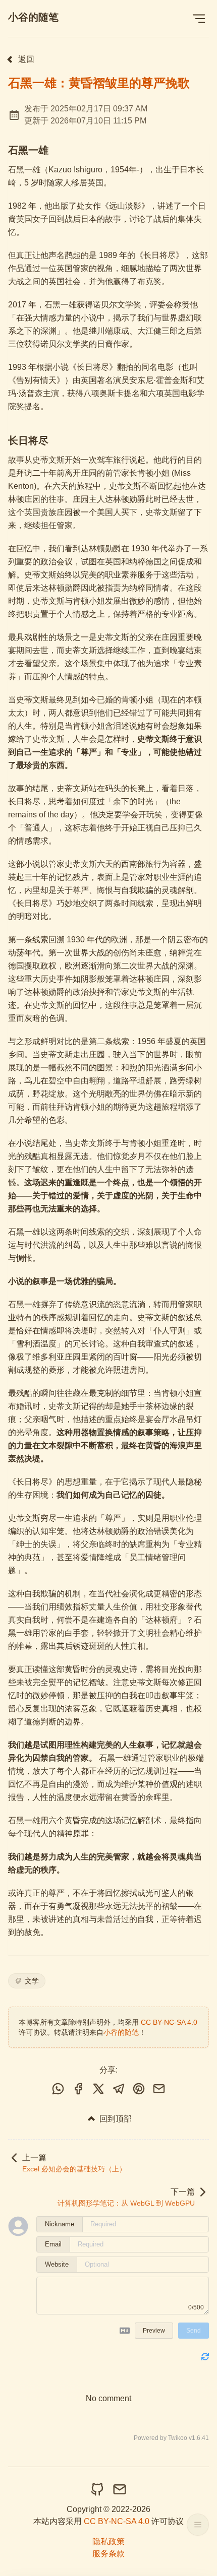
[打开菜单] (199, 18)
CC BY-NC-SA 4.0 (169, 2022)
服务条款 (108, 2554)
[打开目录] (198, 2525)
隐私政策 (108, 2541)
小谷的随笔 (33, 17)
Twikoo (178, 2438)
